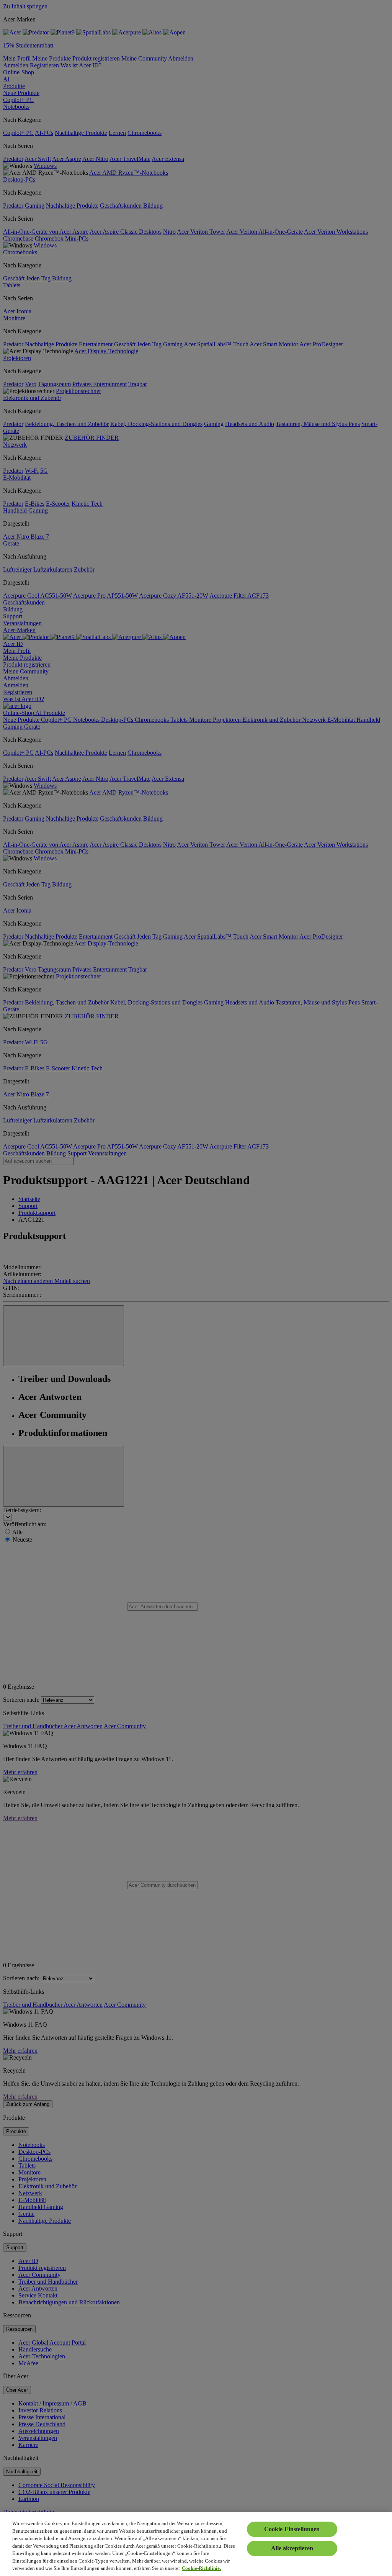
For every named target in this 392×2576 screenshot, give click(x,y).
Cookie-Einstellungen (292, 2529)
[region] (196, 2544)
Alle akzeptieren (292, 2548)
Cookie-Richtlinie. (201, 2568)
